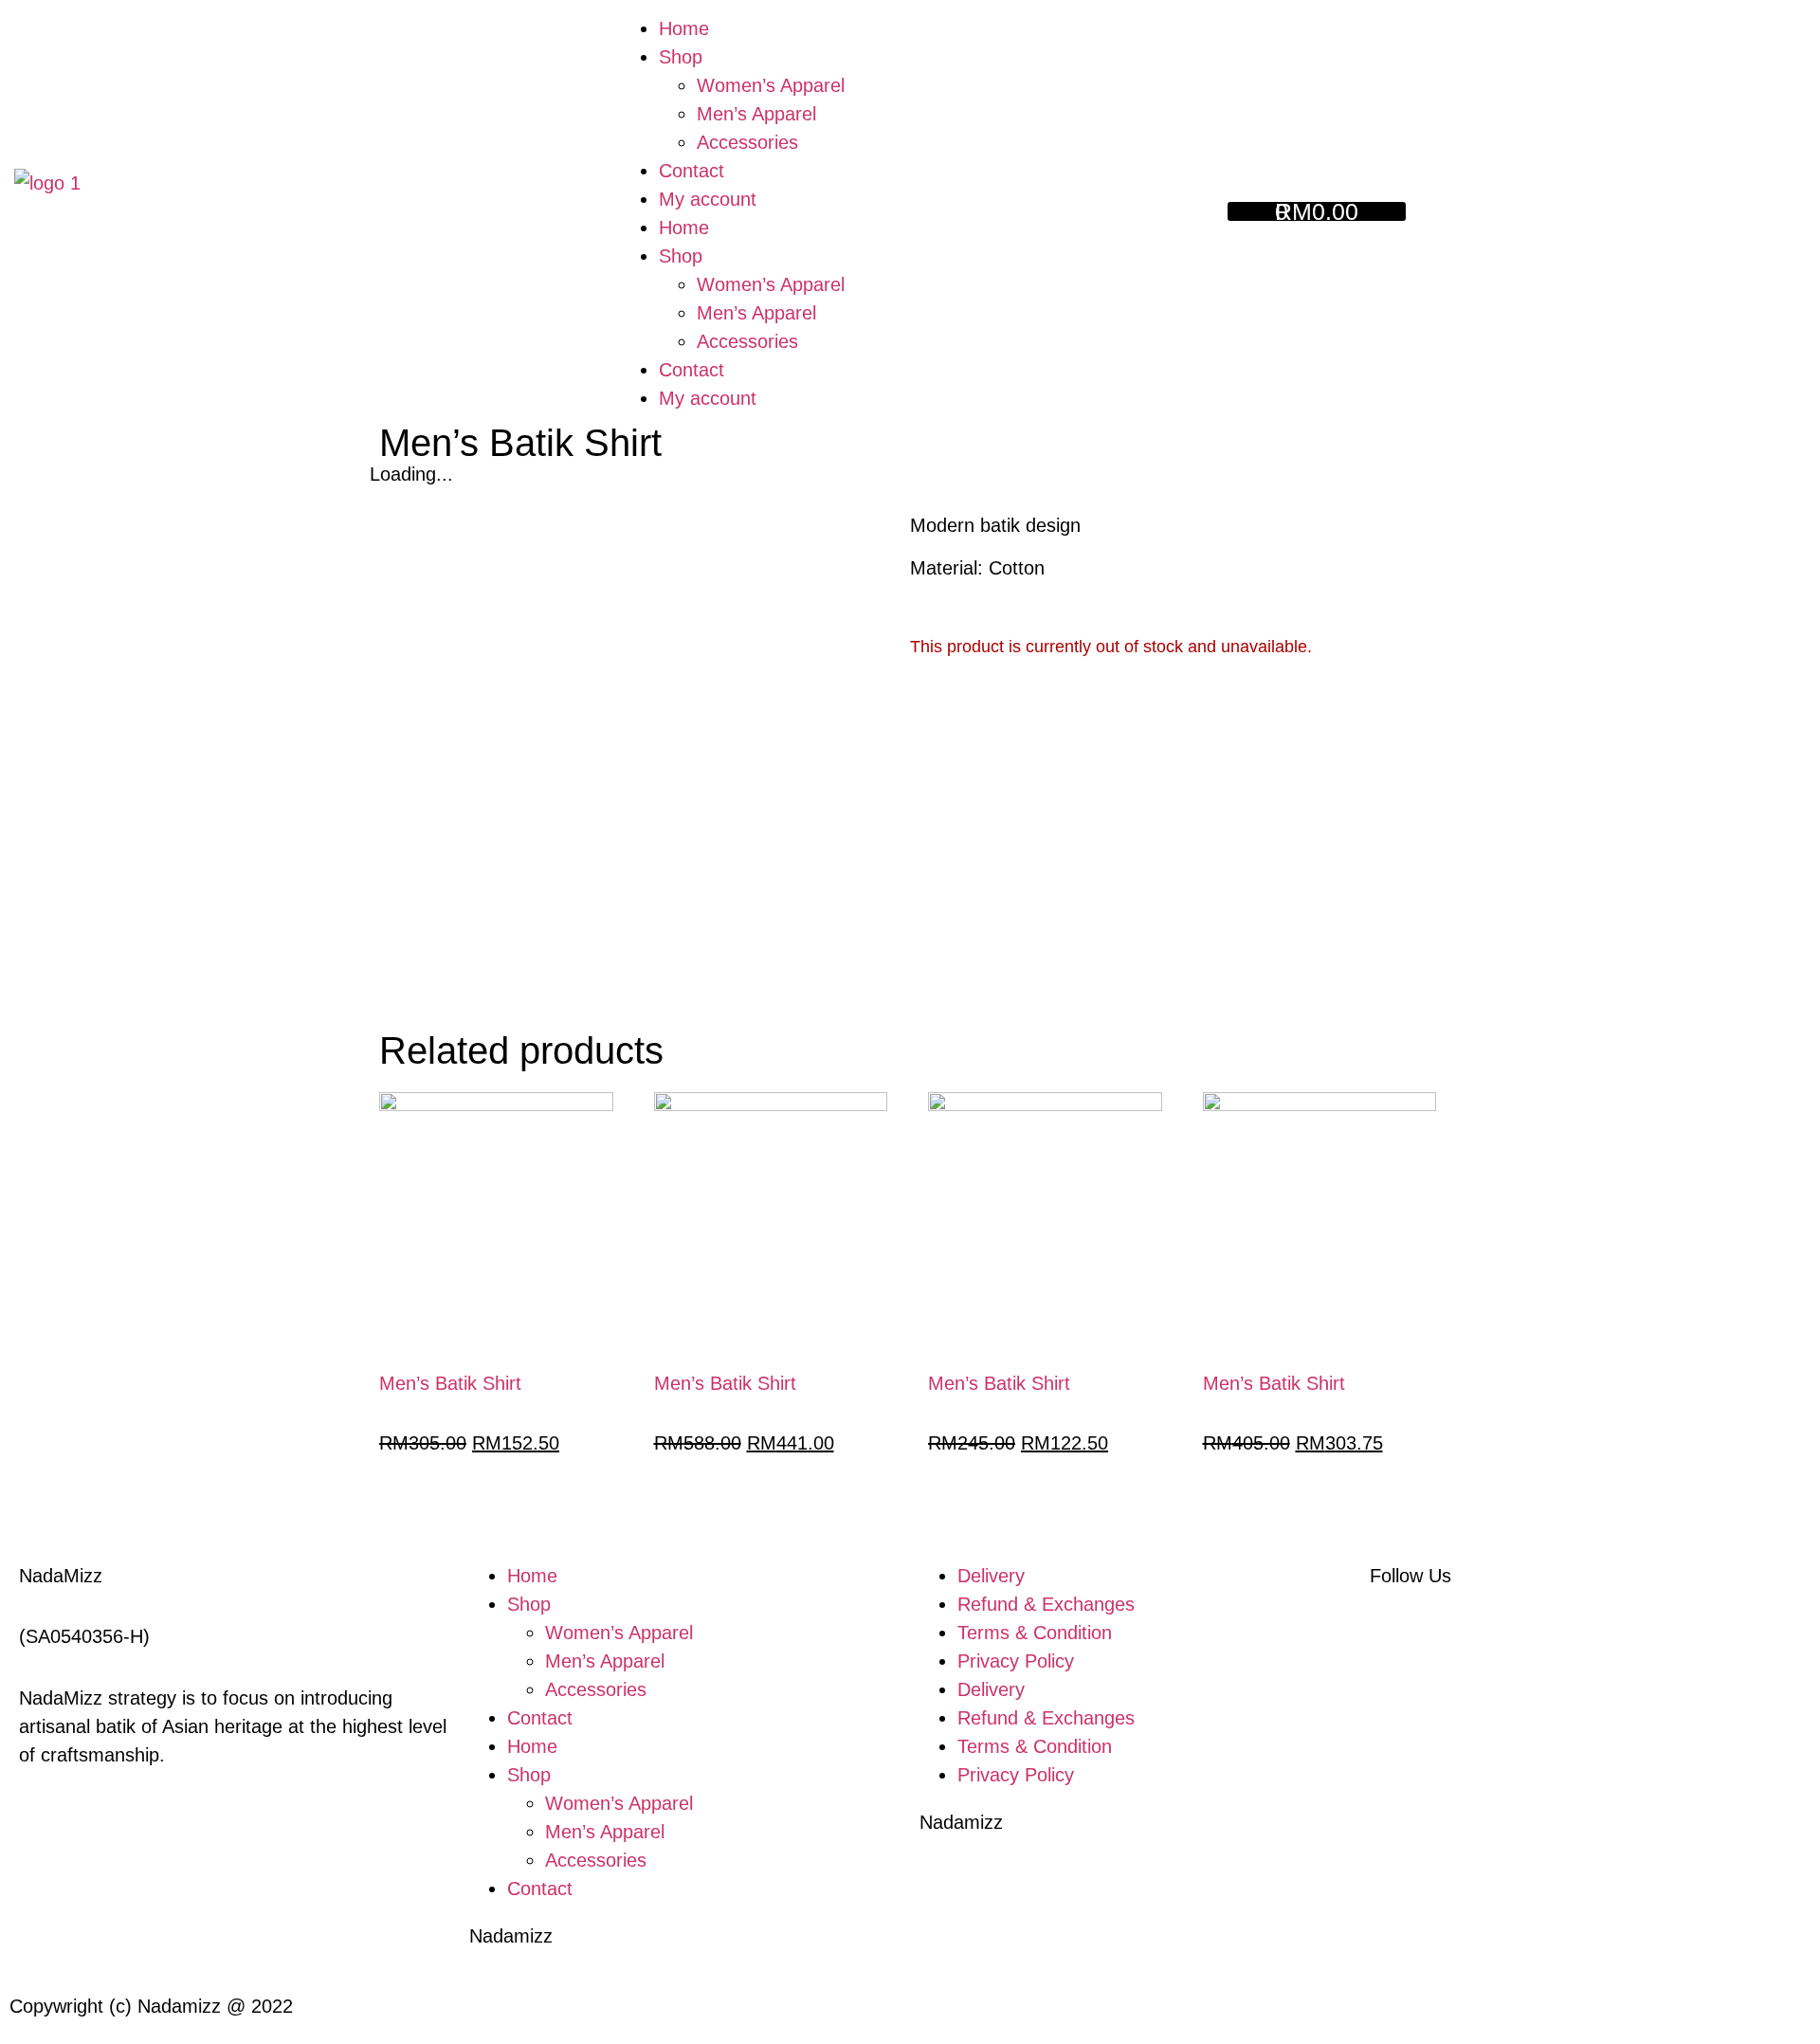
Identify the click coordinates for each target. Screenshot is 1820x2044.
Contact (692, 171)
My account (708, 199)
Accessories (747, 142)
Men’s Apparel (756, 114)
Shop (681, 57)
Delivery (991, 1576)
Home (684, 28)
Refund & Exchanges (1046, 1604)
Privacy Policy (1016, 1661)
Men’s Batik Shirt (450, 1383)
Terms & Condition (1035, 1633)
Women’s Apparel (771, 85)
